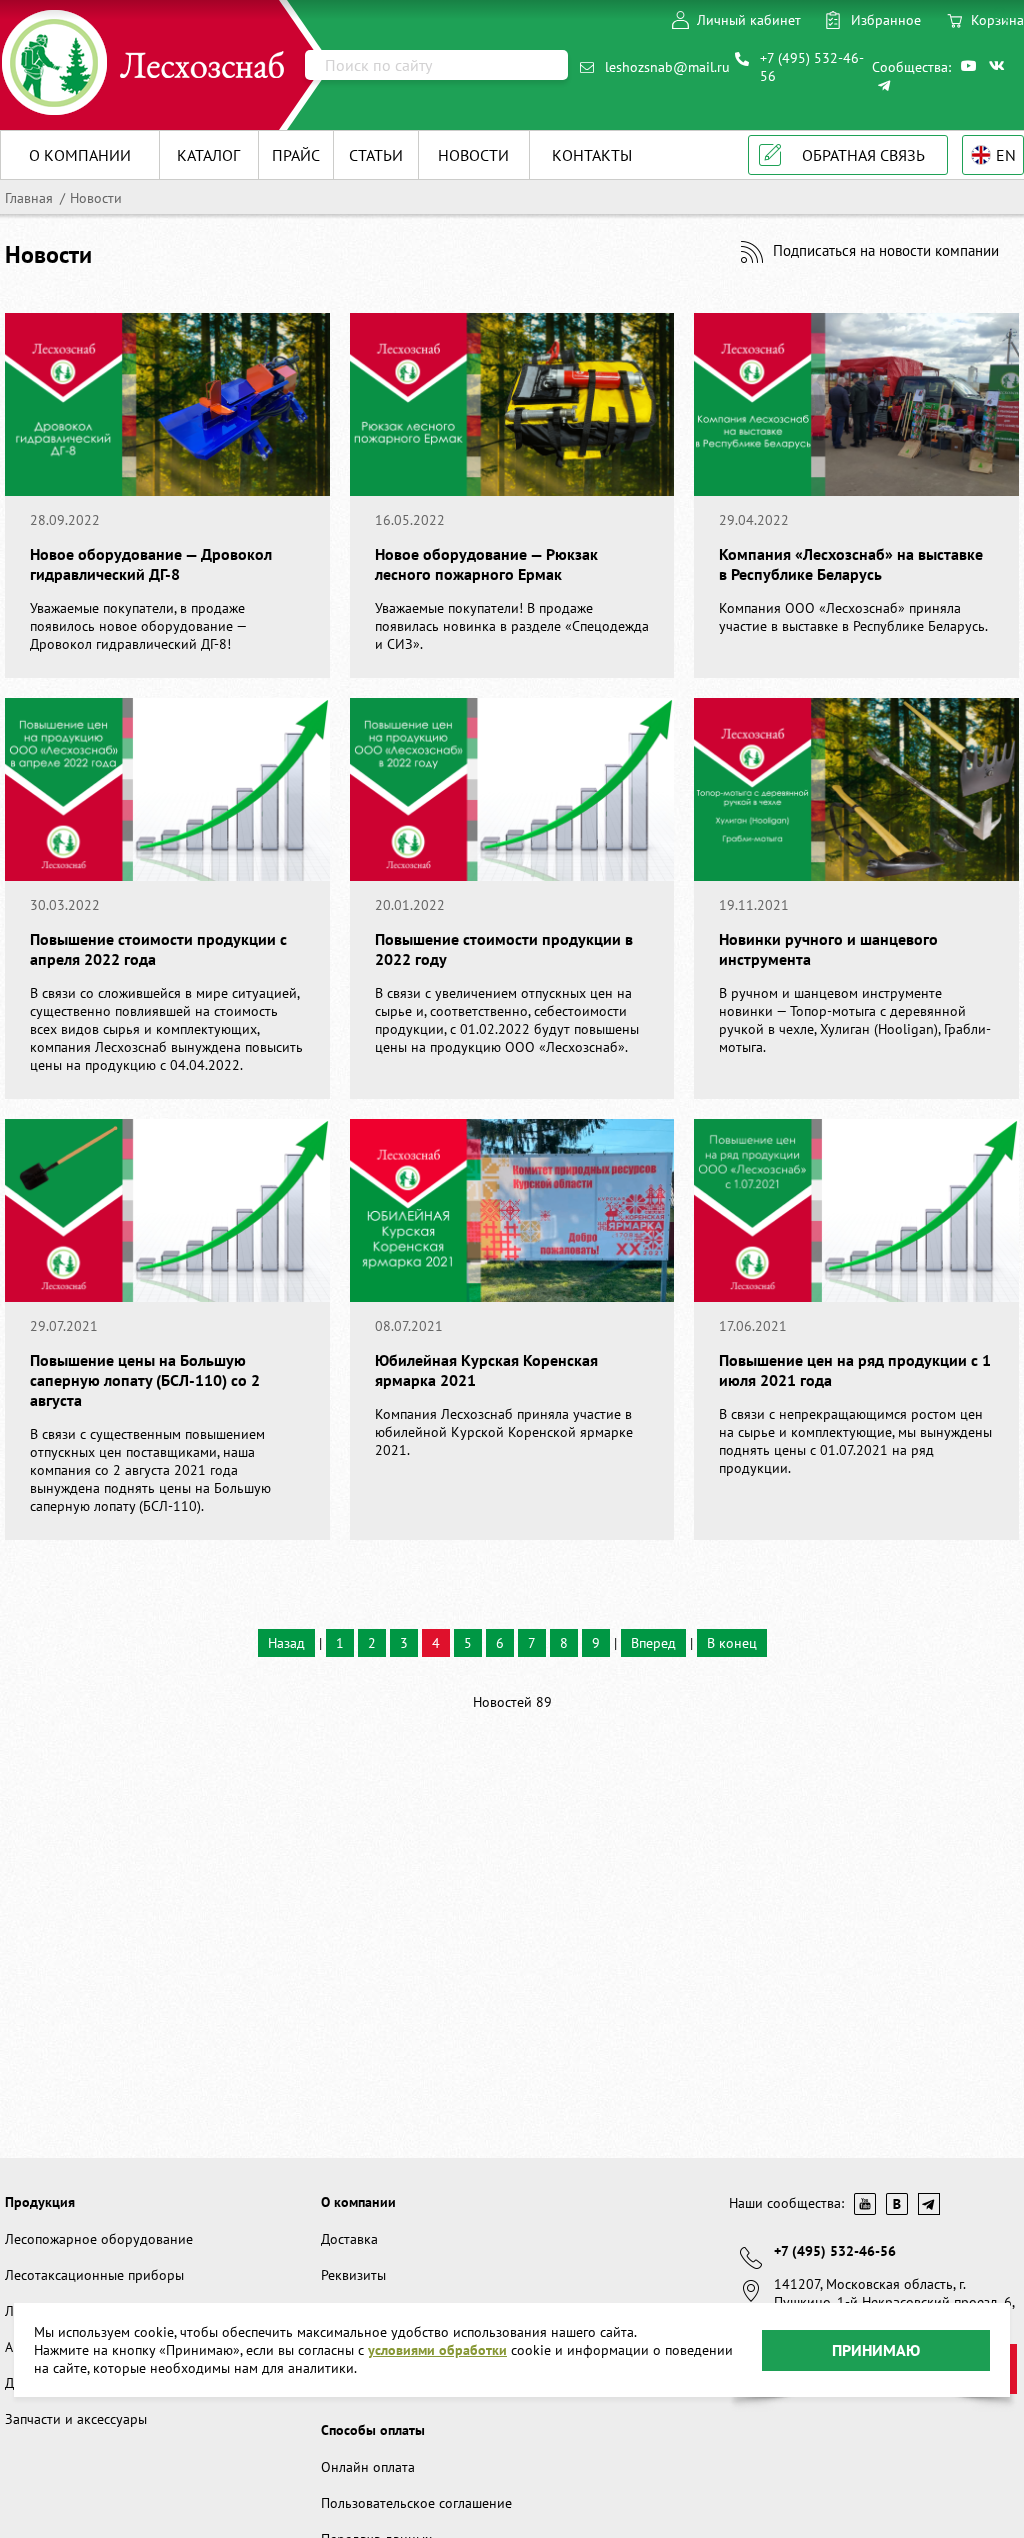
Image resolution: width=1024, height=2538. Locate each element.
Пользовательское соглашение (416, 2503)
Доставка (349, 2239)
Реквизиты (353, 2275)
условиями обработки (437, 2350)
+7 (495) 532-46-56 (812, 67)
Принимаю (876, 2350)
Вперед (653, 1643)
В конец (732, 1643)
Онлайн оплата (368, 2467)
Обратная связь (863, 155)
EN (1006, 155)
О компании (358, 2202)
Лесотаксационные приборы (94, 2275)
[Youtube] (970, 66)
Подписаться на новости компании (886, 250)
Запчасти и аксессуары (76, 2419)
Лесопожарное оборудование (99, 2239)
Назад (286, 1643)
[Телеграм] (887, 86)
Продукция (40, 2202)
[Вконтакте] (998, 66)
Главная (29, 198)
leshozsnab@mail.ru (667, 67)
